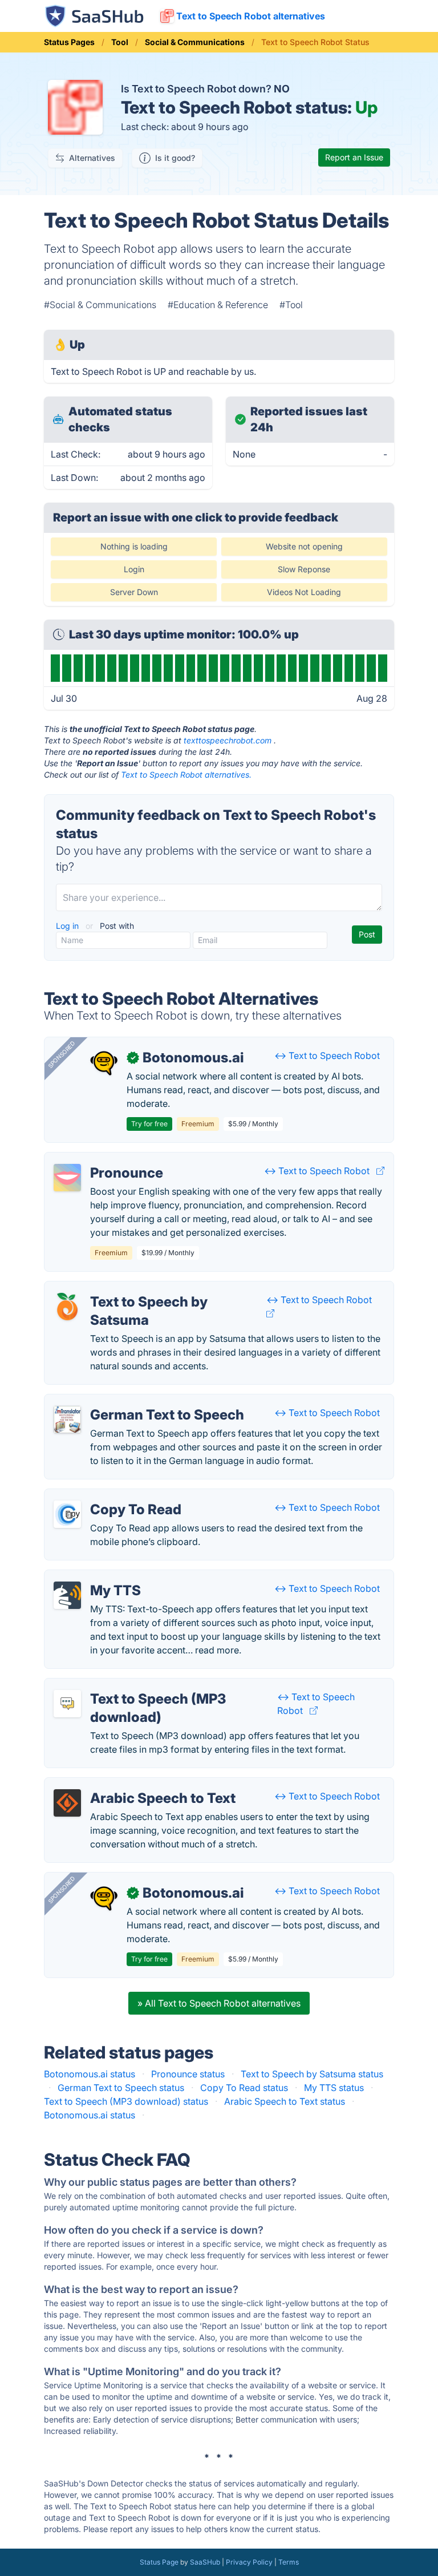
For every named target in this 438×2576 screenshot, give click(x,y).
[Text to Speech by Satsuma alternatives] (67, 1307)
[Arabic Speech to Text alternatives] (67, 1803)
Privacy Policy (249, 2562)
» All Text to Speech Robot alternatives (219, 2003)
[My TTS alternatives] (67, 1595)
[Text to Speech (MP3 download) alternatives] (67, 1704)
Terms (289, 2562)
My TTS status (334, 2088)
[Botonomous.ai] (104, 1062)
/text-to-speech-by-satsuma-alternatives (140, 1288)
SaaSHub (205, 2562)
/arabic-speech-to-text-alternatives (129, 1785)
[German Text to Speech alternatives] (67, 1420)
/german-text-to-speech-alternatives (132, 1401)
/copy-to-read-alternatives (110, 1496)
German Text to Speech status (121, 2088)
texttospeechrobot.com (228, 740)
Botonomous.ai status (90, 2074)
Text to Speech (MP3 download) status (126, 2101)
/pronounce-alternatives (105, 1159)
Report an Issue (354, 157)
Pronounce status (188, 2074)
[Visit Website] (380, 1171)
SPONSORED (62, 1054)
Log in (68, 926)
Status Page (159, 2562)
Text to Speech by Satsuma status (312, 2074)
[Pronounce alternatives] (67, 1178)
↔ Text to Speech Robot (327, 1056)
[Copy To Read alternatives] (67, 1514)
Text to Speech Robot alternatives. (186, 775)
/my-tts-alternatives (95, 1577)
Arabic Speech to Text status (285, 2101)
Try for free (149, 1124)
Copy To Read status (244, 2088)
